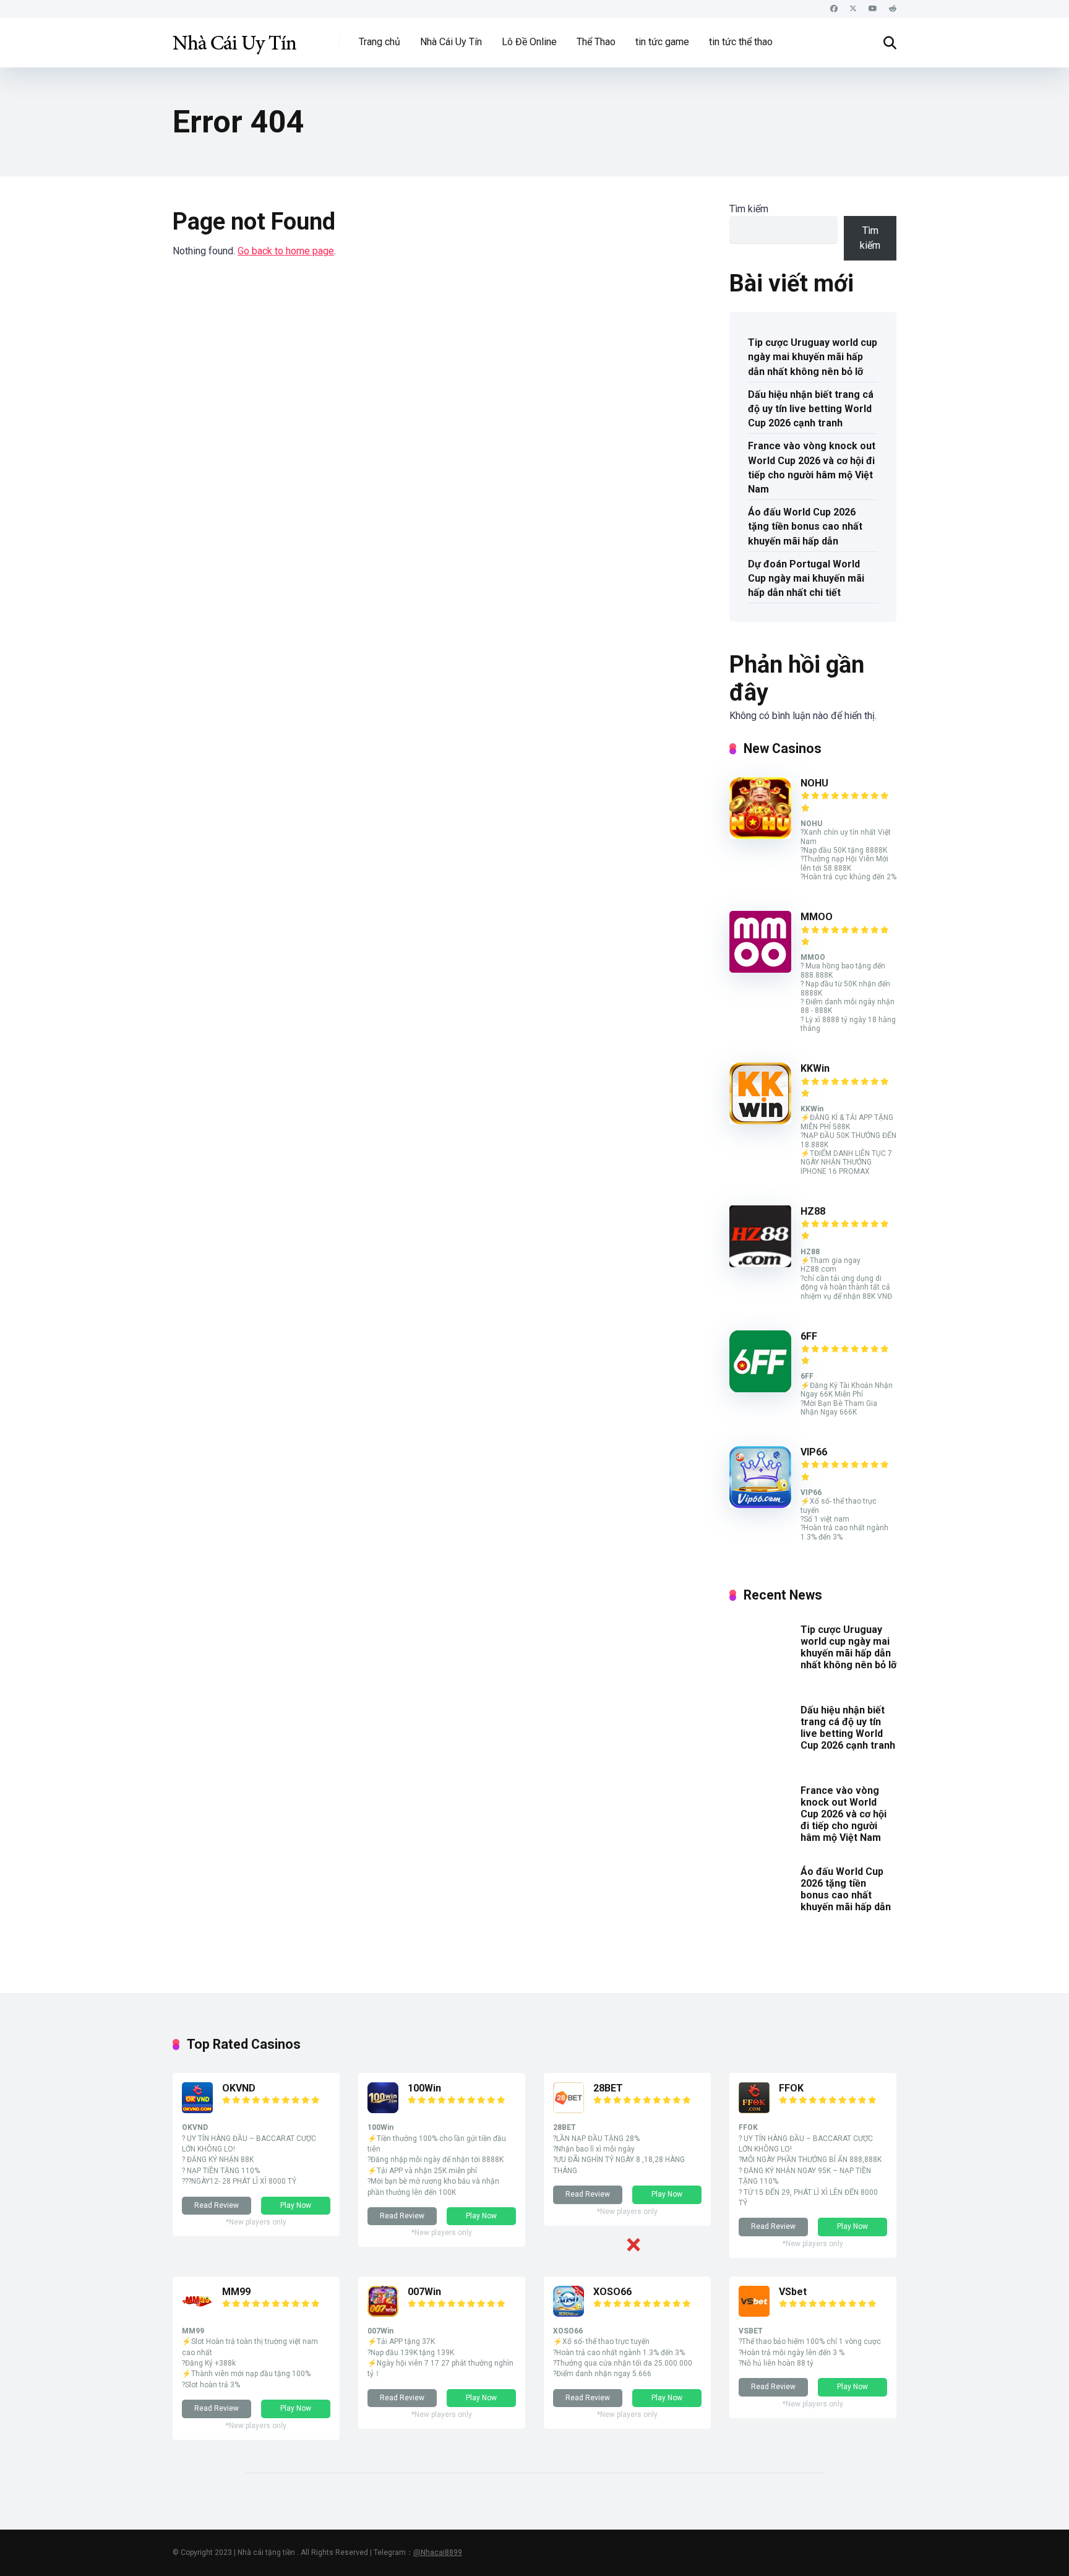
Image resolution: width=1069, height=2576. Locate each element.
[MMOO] (760, 969)
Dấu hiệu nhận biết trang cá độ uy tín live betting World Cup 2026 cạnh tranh (811, 409)
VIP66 (814, 1452)
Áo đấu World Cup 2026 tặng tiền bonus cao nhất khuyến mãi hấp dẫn (805, 526)
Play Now (296, 2205)
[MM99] (197, 2313)
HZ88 (813, 1211)
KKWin (815, 1068)
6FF (809, 1336)
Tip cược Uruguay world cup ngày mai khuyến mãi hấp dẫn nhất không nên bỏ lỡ (813, 357)
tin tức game (662, 42)
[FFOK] (754, 2110)
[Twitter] (853, 9)
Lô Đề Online (529, 42)
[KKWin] (760, 1121)
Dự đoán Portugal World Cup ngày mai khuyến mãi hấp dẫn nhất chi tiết (806, 578)
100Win (424, 2088)
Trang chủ (380, 42)
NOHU (814, 783)
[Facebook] (834, 9)
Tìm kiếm (749, 209)
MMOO (817, 917)
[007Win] (383, 2313)
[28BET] (569, 2110)
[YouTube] (873, 9)
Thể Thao (596, 42)
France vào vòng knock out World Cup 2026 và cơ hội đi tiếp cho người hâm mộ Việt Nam (812, 467)
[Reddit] (893, 9)
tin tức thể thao (741, 42)
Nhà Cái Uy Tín (451, 42)
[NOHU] (760, 836)
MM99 (236, 2292)
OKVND (239, 2088)
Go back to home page (286, 251)
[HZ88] (760, 1264)
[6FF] (760, 1389)
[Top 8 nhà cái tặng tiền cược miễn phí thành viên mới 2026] (234, 38)
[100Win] (383, 2110)
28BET (608, 2088)
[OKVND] (197, 2110)
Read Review (217, 2205)
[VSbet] (754, 2313)
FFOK (791, 2088)
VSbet (793, 2292)
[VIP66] (760, 1505)
